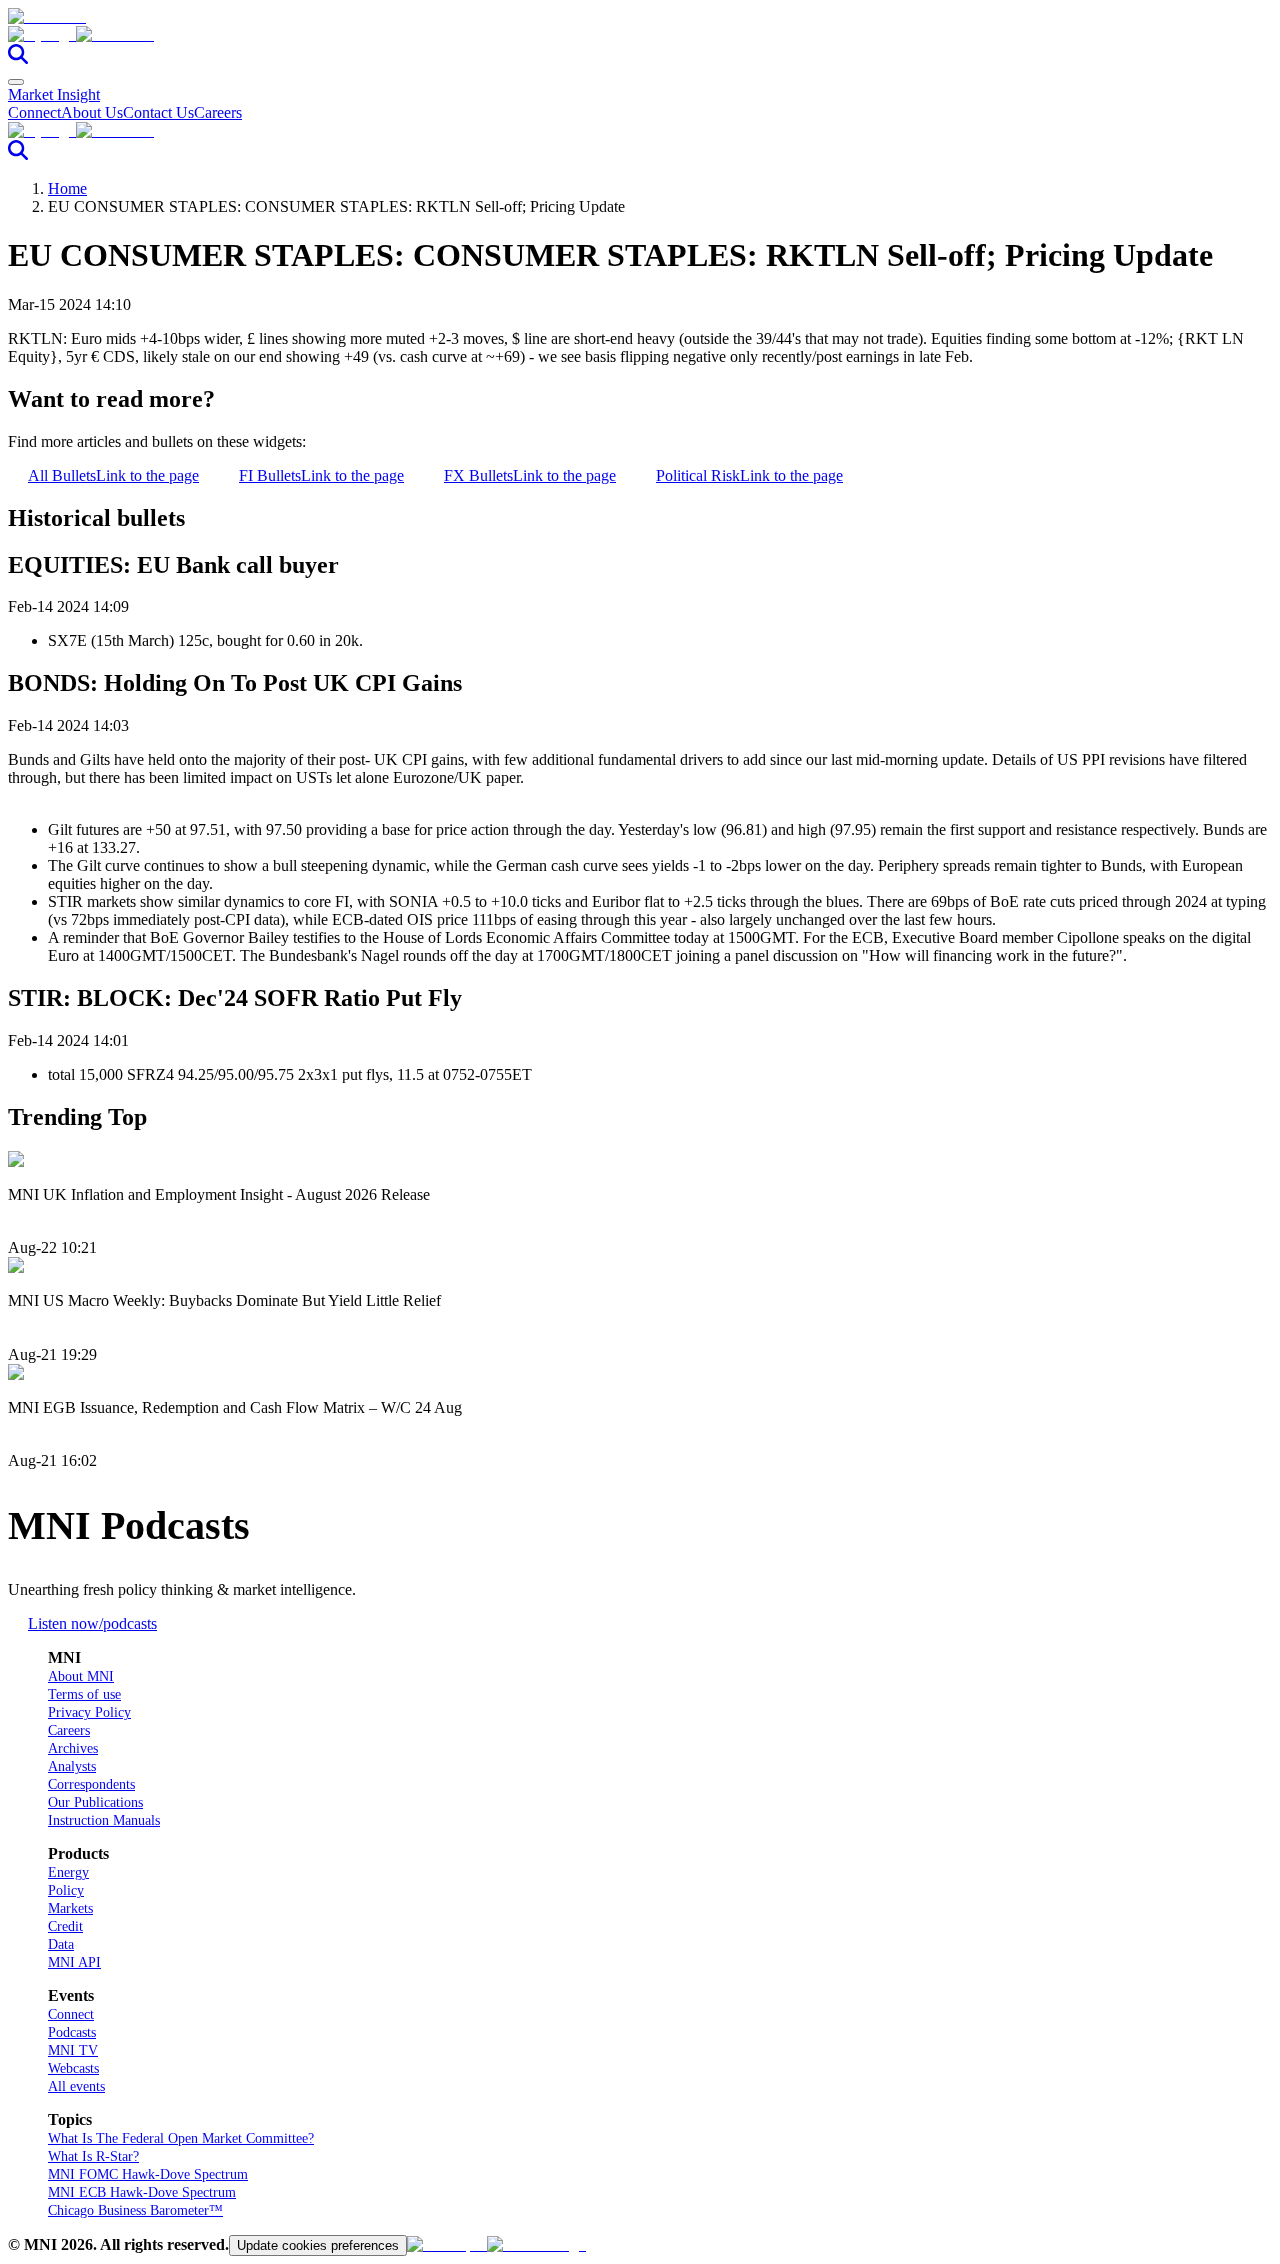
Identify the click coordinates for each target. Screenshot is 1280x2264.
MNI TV (73, 2050)
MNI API (74, 1962)
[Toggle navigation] (16, 82)
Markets (70, 1908)
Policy (66, 1890)
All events (76, 2086)
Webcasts (73, 2068)
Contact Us (158, 112)
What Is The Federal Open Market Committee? (181, 2138)
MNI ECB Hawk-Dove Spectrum (142, 2192)
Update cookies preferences (318, 2245)
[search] (18, 58)
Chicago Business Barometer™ (135, 2210)
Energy (68, 1872)
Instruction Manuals (104, 1820)
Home (67, 188)
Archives (73, 1748)
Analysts (72, 1766)
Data (61, 1944)
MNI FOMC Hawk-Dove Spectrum (148, 2174)
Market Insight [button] (54, 94)
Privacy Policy (89, 1712)
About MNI (81, 1676)
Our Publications (95, 1802)
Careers (218, 112)
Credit (65, 1926)
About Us (92, 112)
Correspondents (91, 1784)
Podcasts (72, 2032)
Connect (34, 112)
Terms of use (84, 1694)
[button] (640, 35)
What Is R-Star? (93, 2156)
